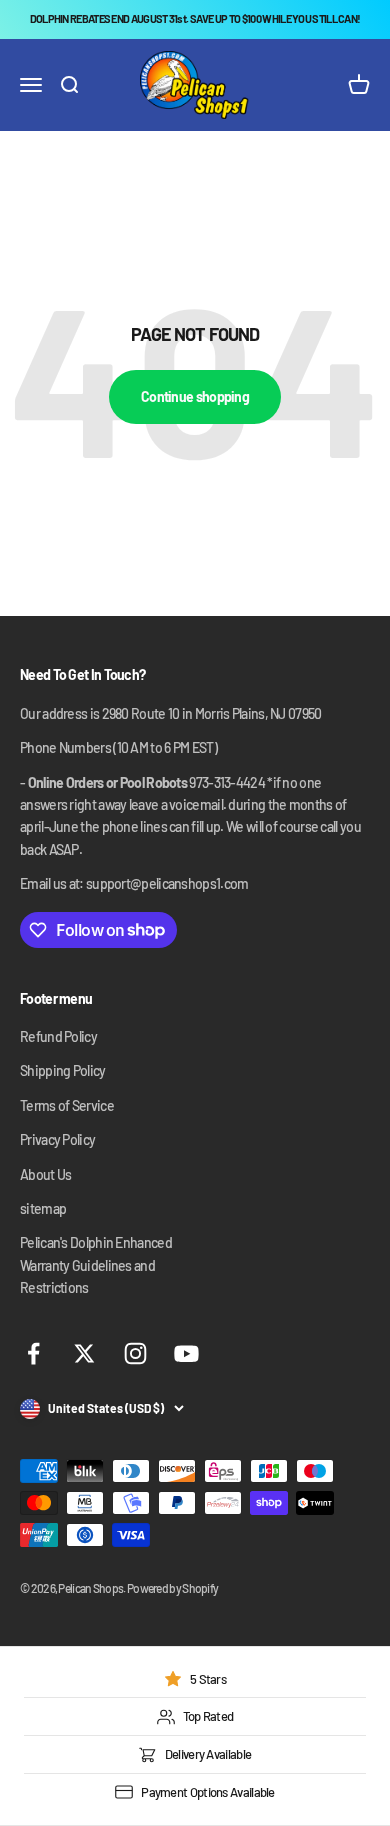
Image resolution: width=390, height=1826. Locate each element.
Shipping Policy (63, 1070)
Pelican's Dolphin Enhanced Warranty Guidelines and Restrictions (96, 1265)
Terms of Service (67, 1105)
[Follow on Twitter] (84, 1353)
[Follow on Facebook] (33, 1353)
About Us (45, 1174)
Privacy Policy (57, 1139)
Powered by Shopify (172, 1588)
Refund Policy (58, 1036)
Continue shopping (195, 396)
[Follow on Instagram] (135, 1353)
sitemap (43, 1208)
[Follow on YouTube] (186, 1353)
